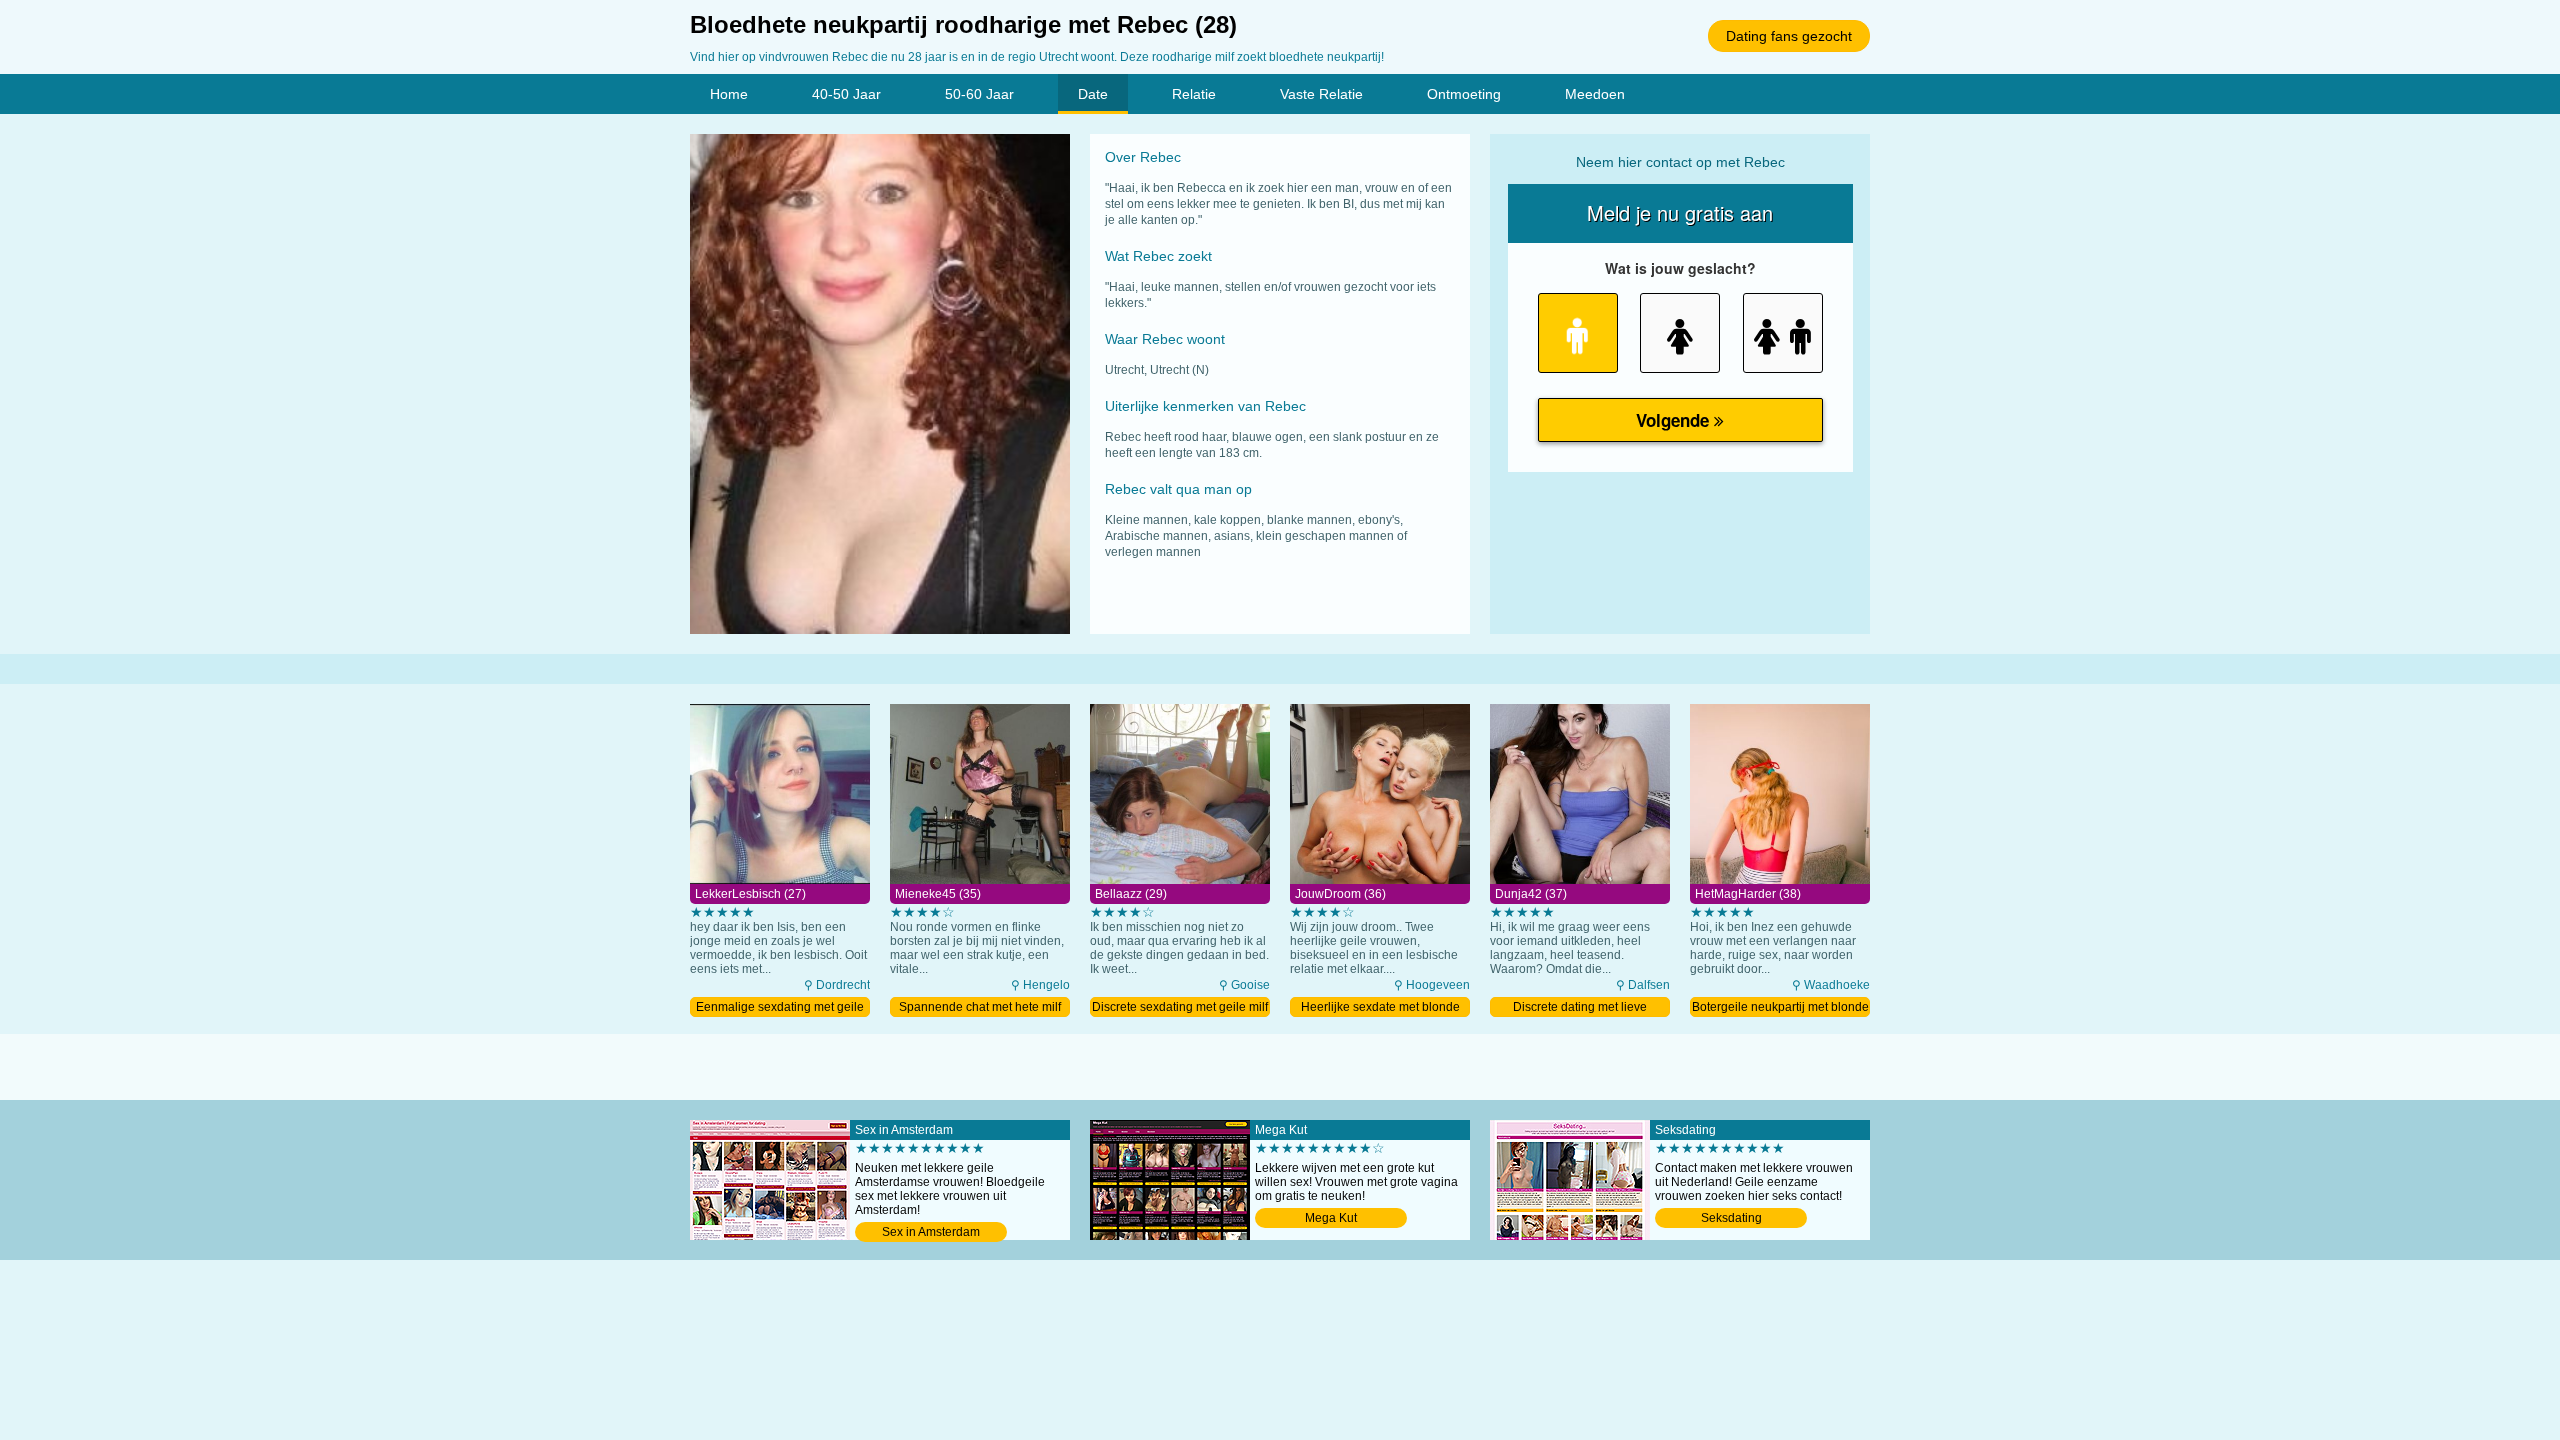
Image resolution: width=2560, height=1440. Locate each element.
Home (729, 94)
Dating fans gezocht (1789, 36)
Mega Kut (1331, 1218)
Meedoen (1595, 94)
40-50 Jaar (846, 94)
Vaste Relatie (1321, 94)
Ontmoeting (1464, 94)
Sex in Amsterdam (931, 1232)
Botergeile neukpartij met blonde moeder (1780, 1008)
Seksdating (1731, 1218)
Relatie (1194, 94)
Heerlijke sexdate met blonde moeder (1380, 1008)
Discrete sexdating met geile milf (1180, 1007)
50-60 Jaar (979, 94)
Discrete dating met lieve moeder (1580, 1008)
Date (1093, 94)
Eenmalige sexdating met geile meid (780, 1008)
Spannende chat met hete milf (980, 1007)
